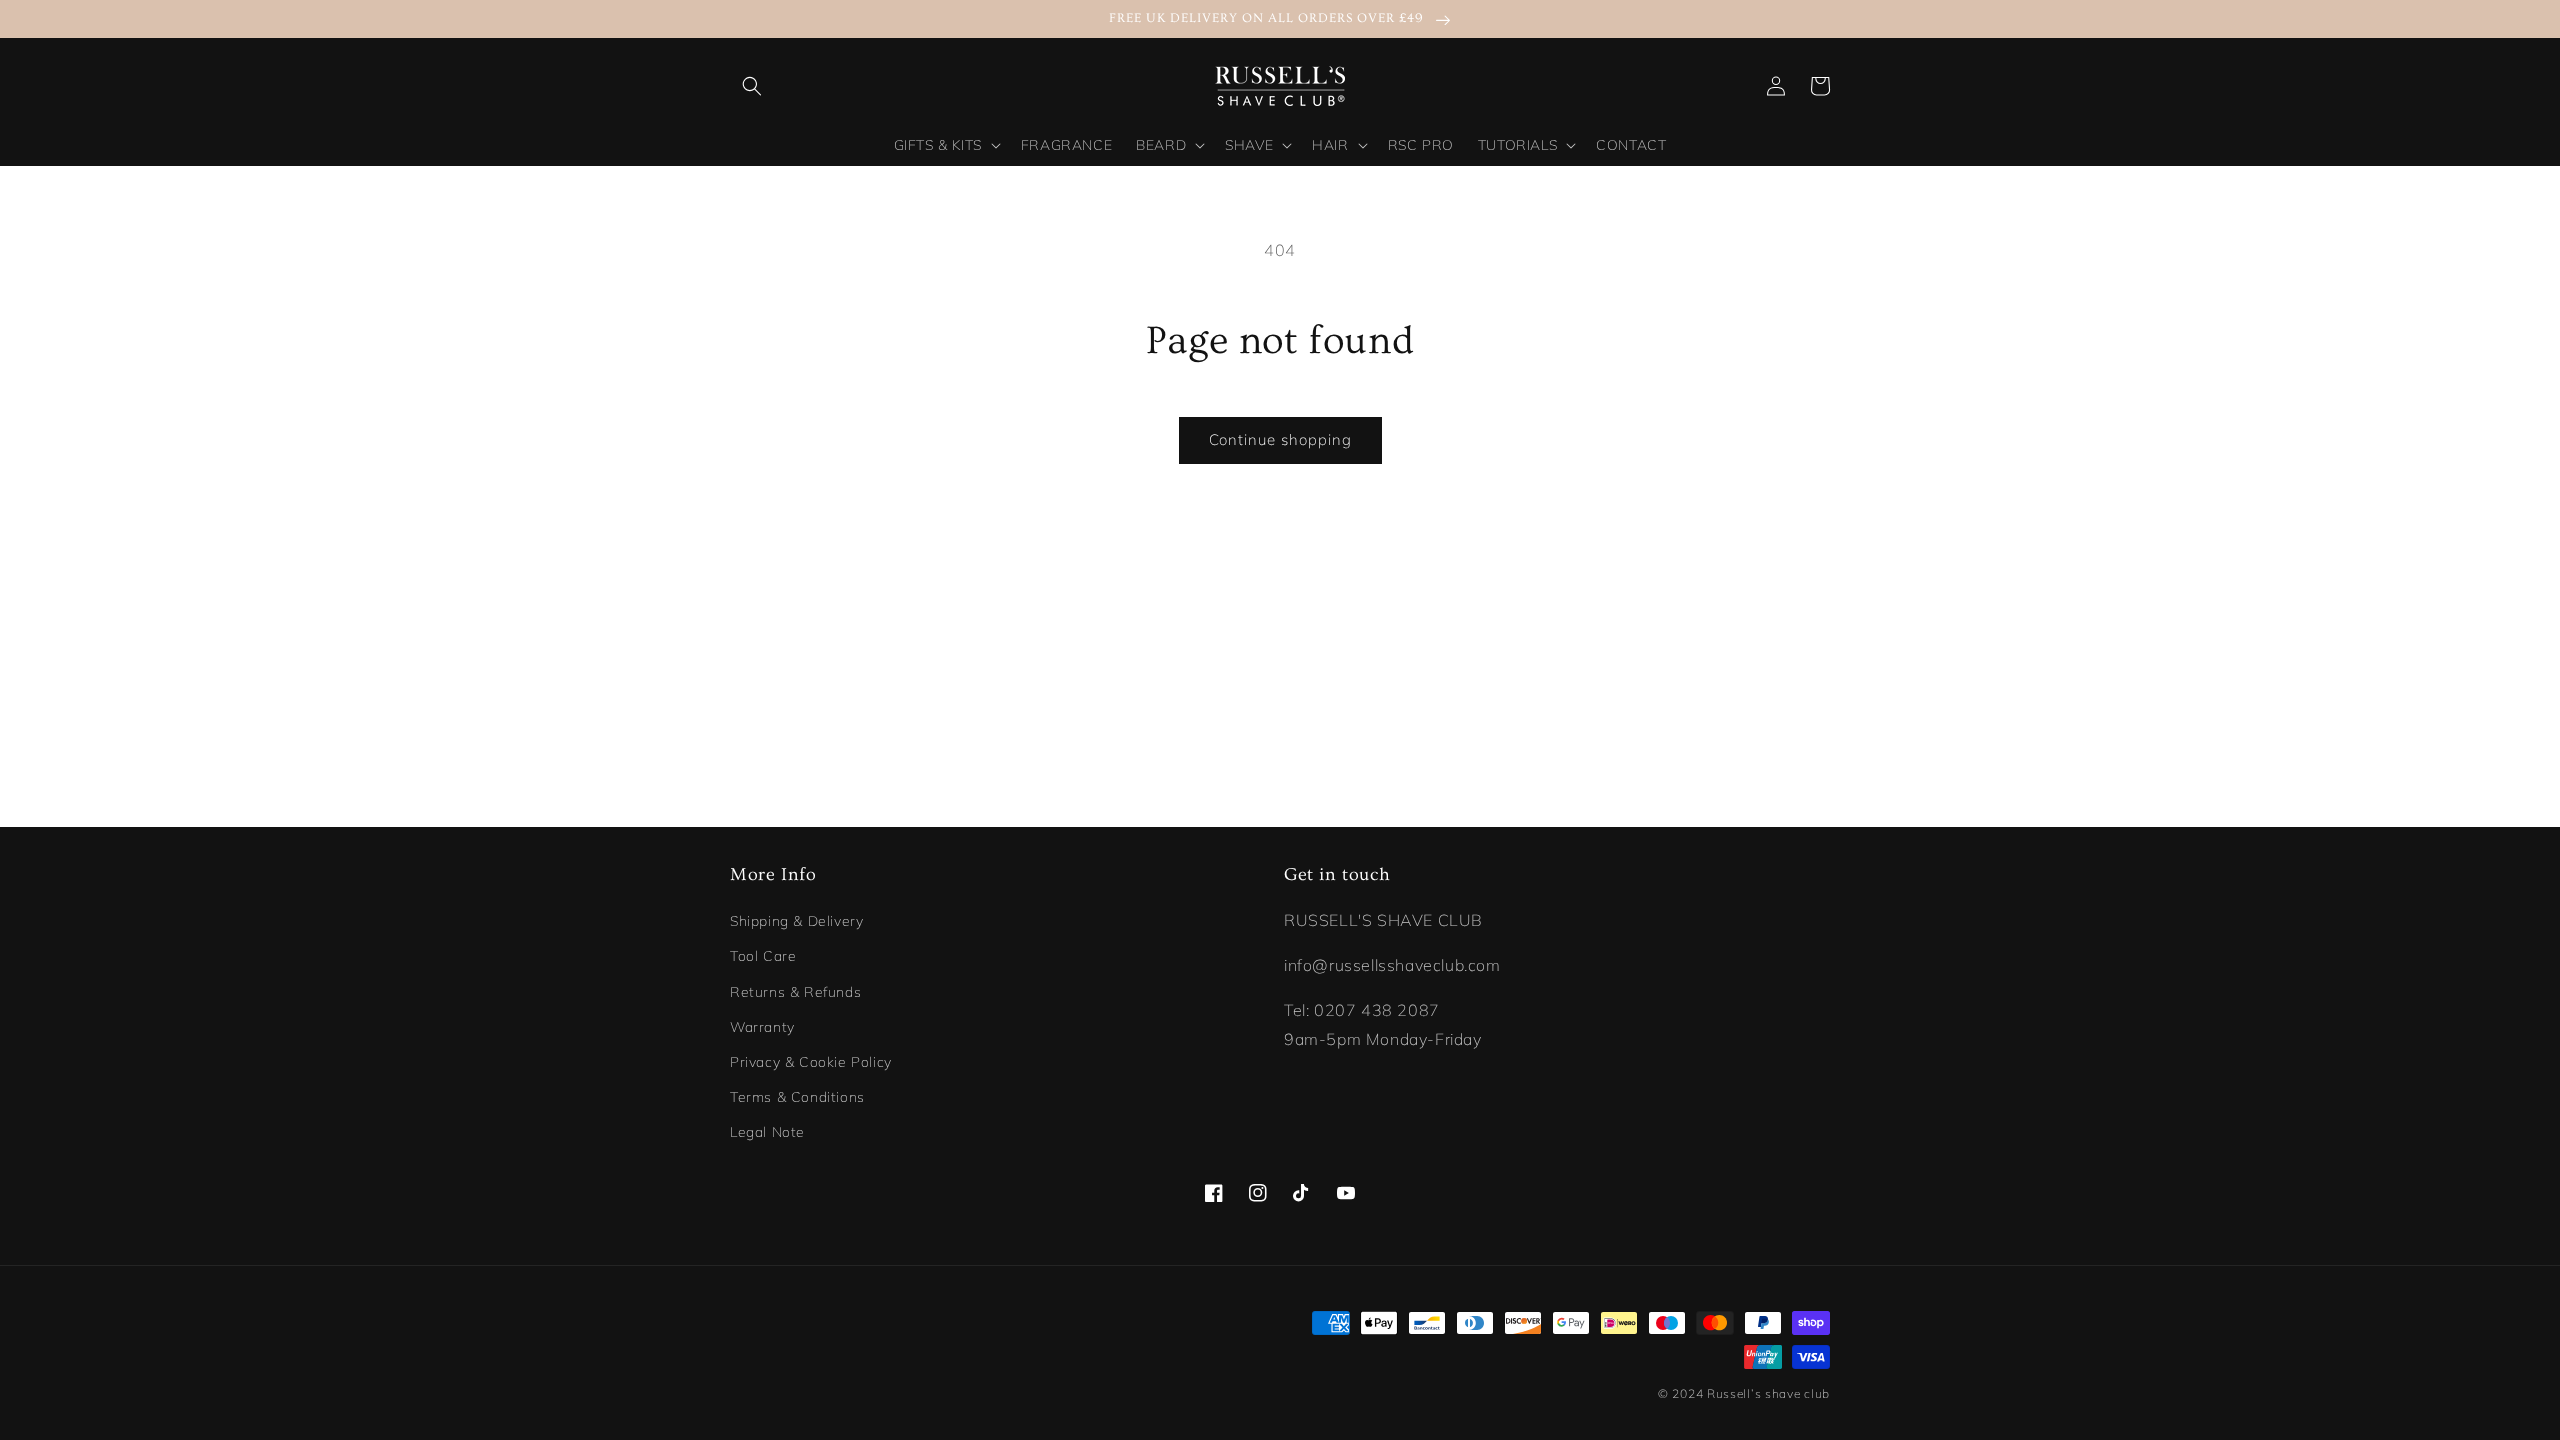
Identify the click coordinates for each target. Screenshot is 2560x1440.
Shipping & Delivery (796, 921)
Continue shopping (1280, 439)
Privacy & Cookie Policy (811, 1062)
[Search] (752, 86)
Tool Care (763, 956)
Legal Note (767, 1132)
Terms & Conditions (797, 1097)
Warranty (762, 1027)
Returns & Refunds (795, 992)
